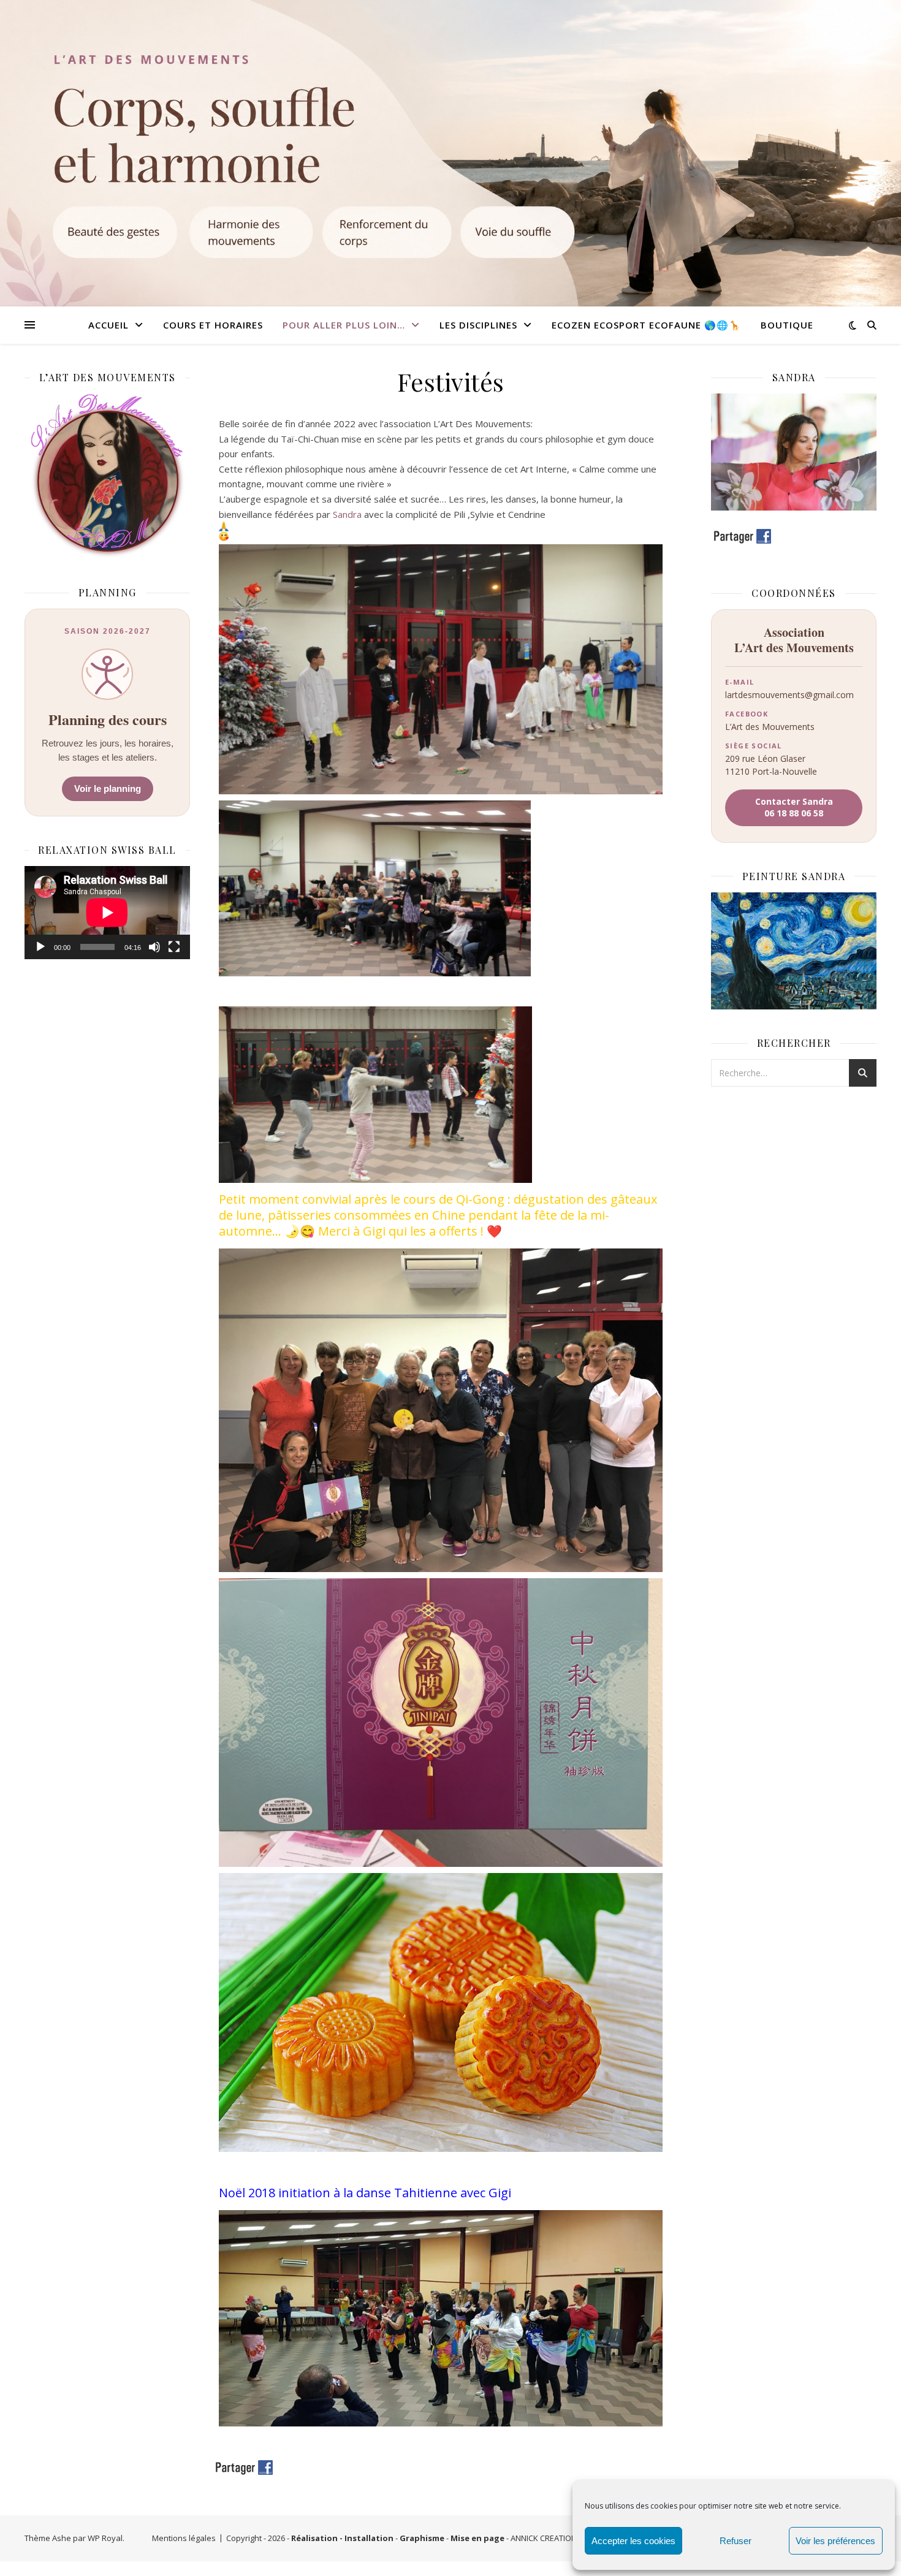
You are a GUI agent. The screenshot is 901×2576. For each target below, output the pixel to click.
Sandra (347, 514)
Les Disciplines (478, 325)
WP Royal (105, 2538)
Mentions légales (184, 2538)
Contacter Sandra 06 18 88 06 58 (794, 807)
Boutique (787, 325)
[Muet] (154, 947)
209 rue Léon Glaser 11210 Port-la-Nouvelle (771, 765)
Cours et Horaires (213, 325)
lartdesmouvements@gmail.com (789, 695)
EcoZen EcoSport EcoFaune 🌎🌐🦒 (646, 325)
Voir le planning (108, 788)
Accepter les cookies (633, 2541)
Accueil (108, 325)
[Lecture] (40, 947)
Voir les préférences (835, 2541)
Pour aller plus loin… (344, 325)
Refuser (736, 2541)
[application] (107, 913)
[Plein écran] (174, 947)
